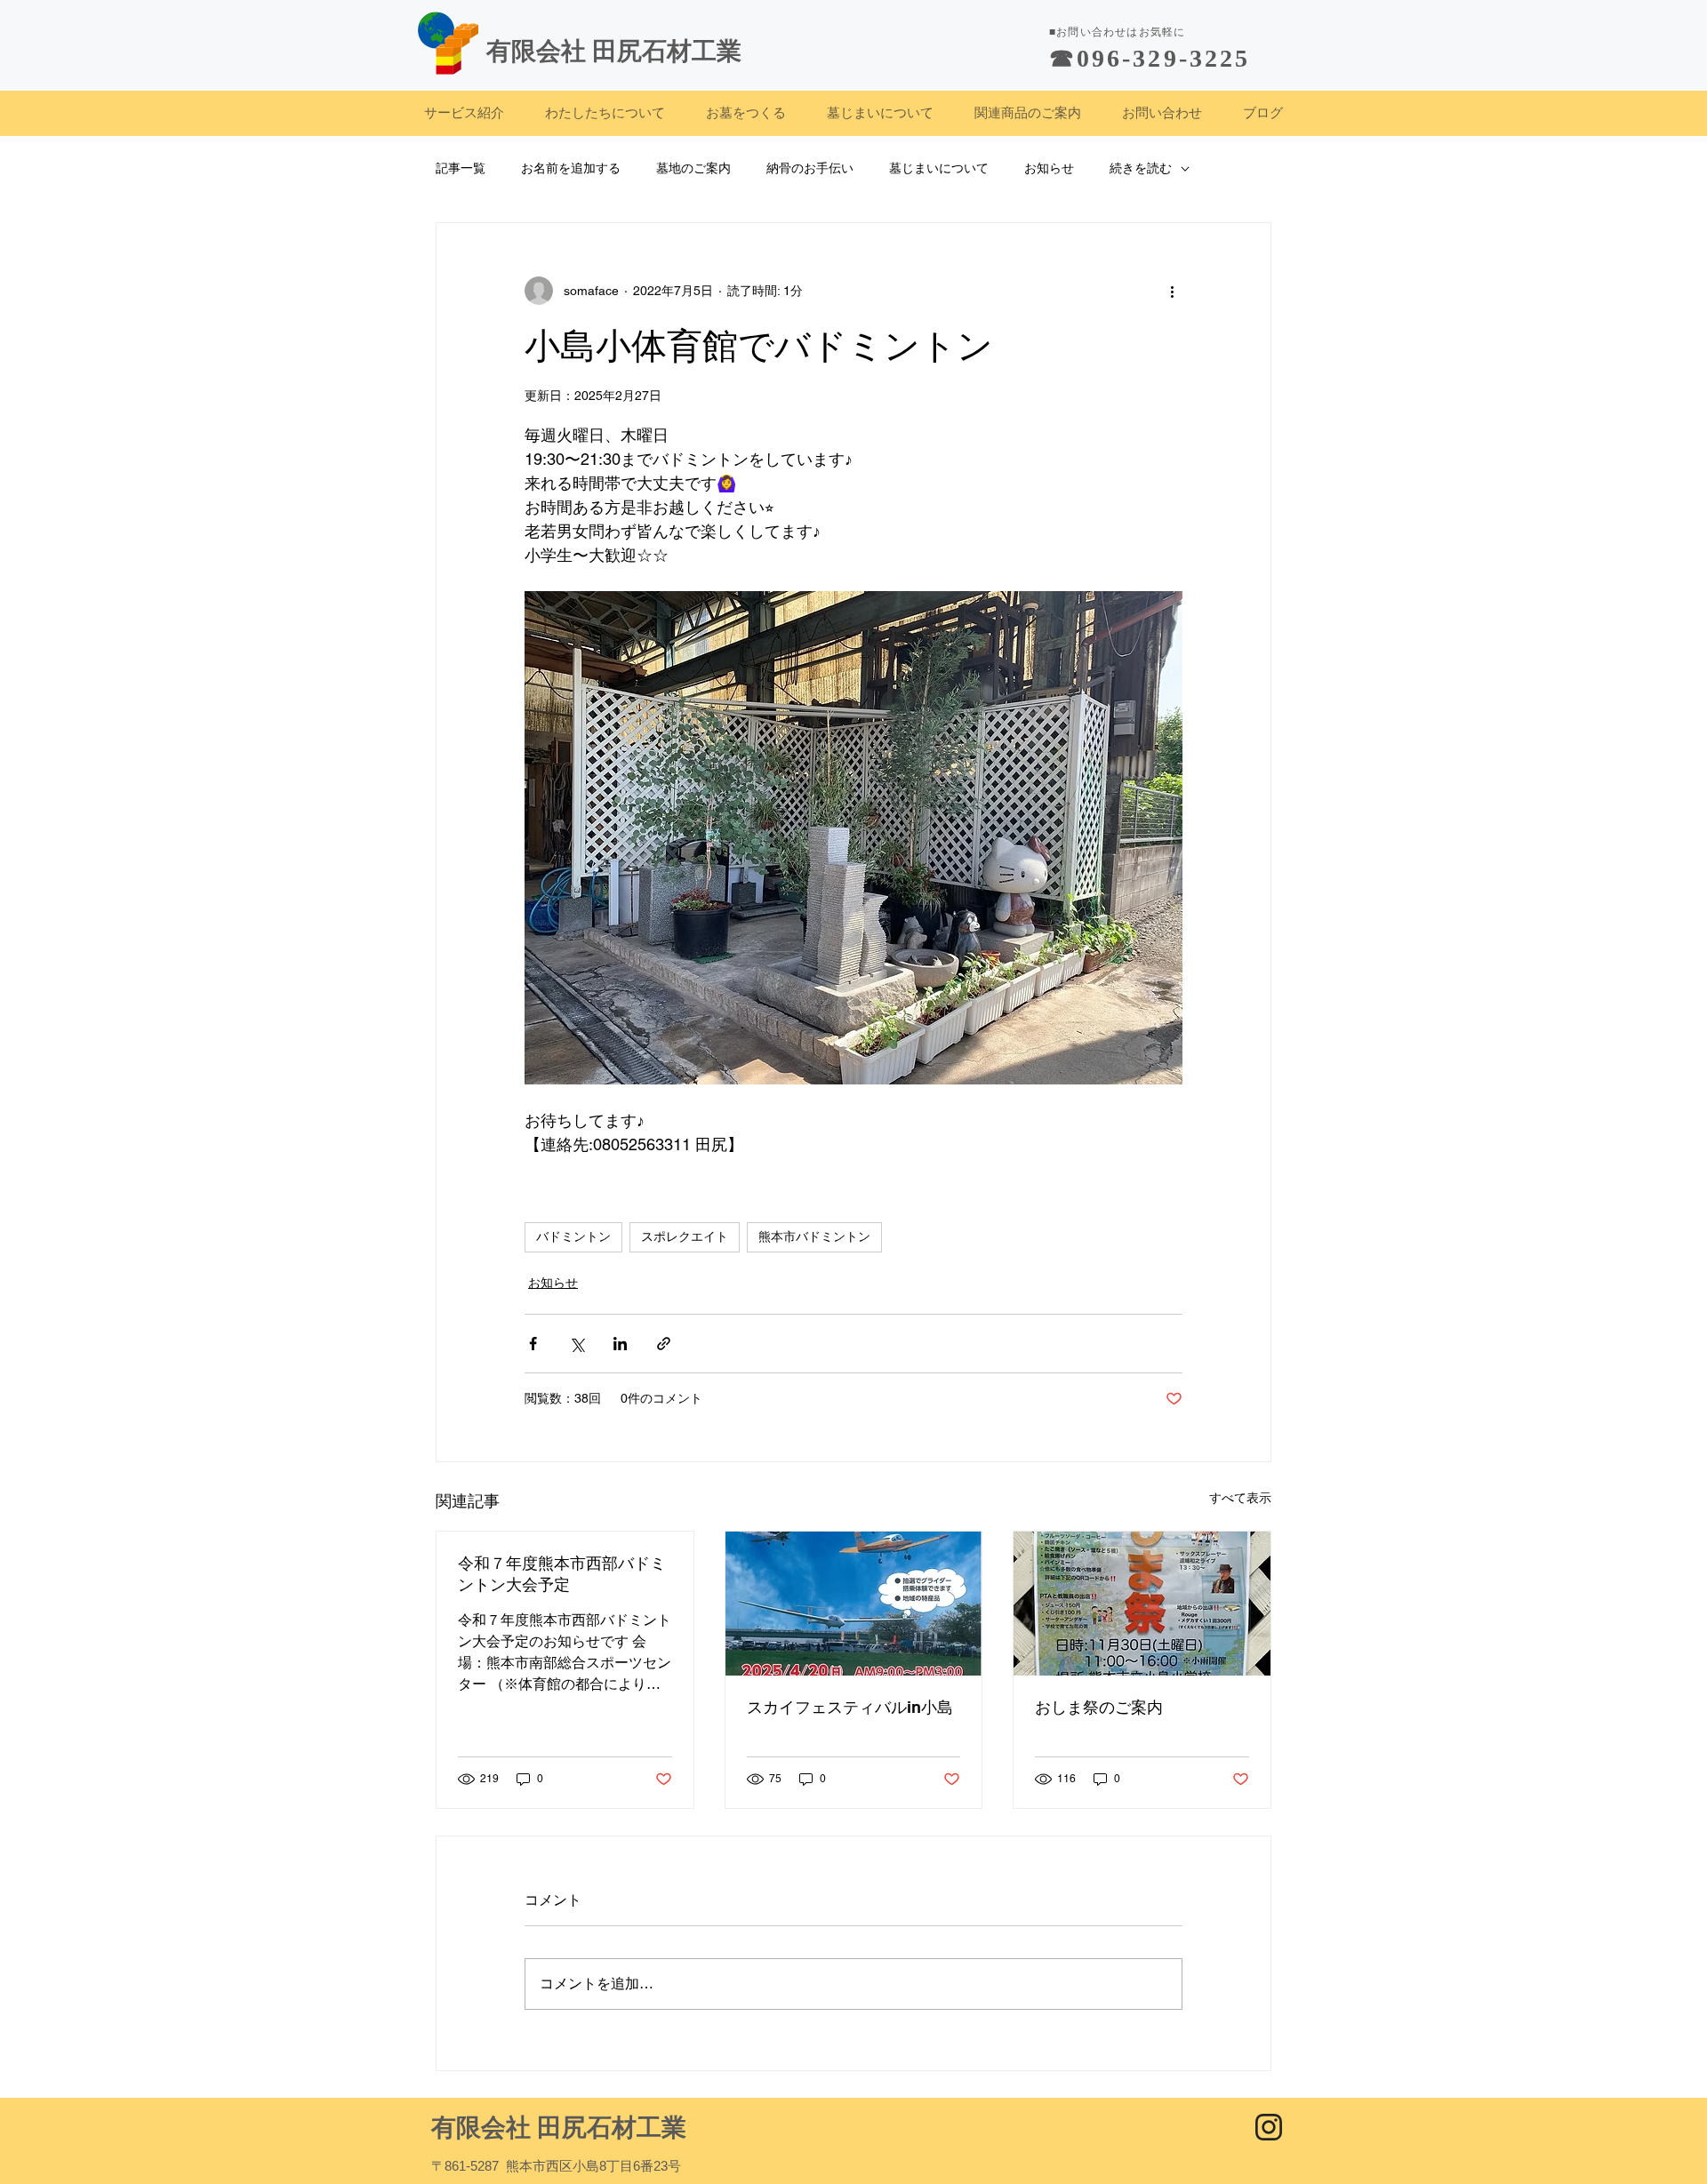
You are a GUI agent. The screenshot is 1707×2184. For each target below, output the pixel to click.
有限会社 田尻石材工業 (559, 2128)
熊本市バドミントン (814, 1236)
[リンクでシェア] (664, 1344)
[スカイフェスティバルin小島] (854, 1604)
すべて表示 (1240, 1498)
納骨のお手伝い (810, 168)
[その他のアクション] (1172, 291)
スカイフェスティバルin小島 (850, 1707)
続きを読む (1141, 168)
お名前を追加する (571, 168)
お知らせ (1049, 168)
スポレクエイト (685, 1236)
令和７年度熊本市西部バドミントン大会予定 (562, 1574)
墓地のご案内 (693, 168)
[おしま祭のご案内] (1142, 1604)
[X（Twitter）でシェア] (577, 1344)
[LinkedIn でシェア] (620, 1344)
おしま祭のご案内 (1099, 1707)
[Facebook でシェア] (533, 1344)
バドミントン (573, 1236)
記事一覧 (461, 168)
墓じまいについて (939, 168)
